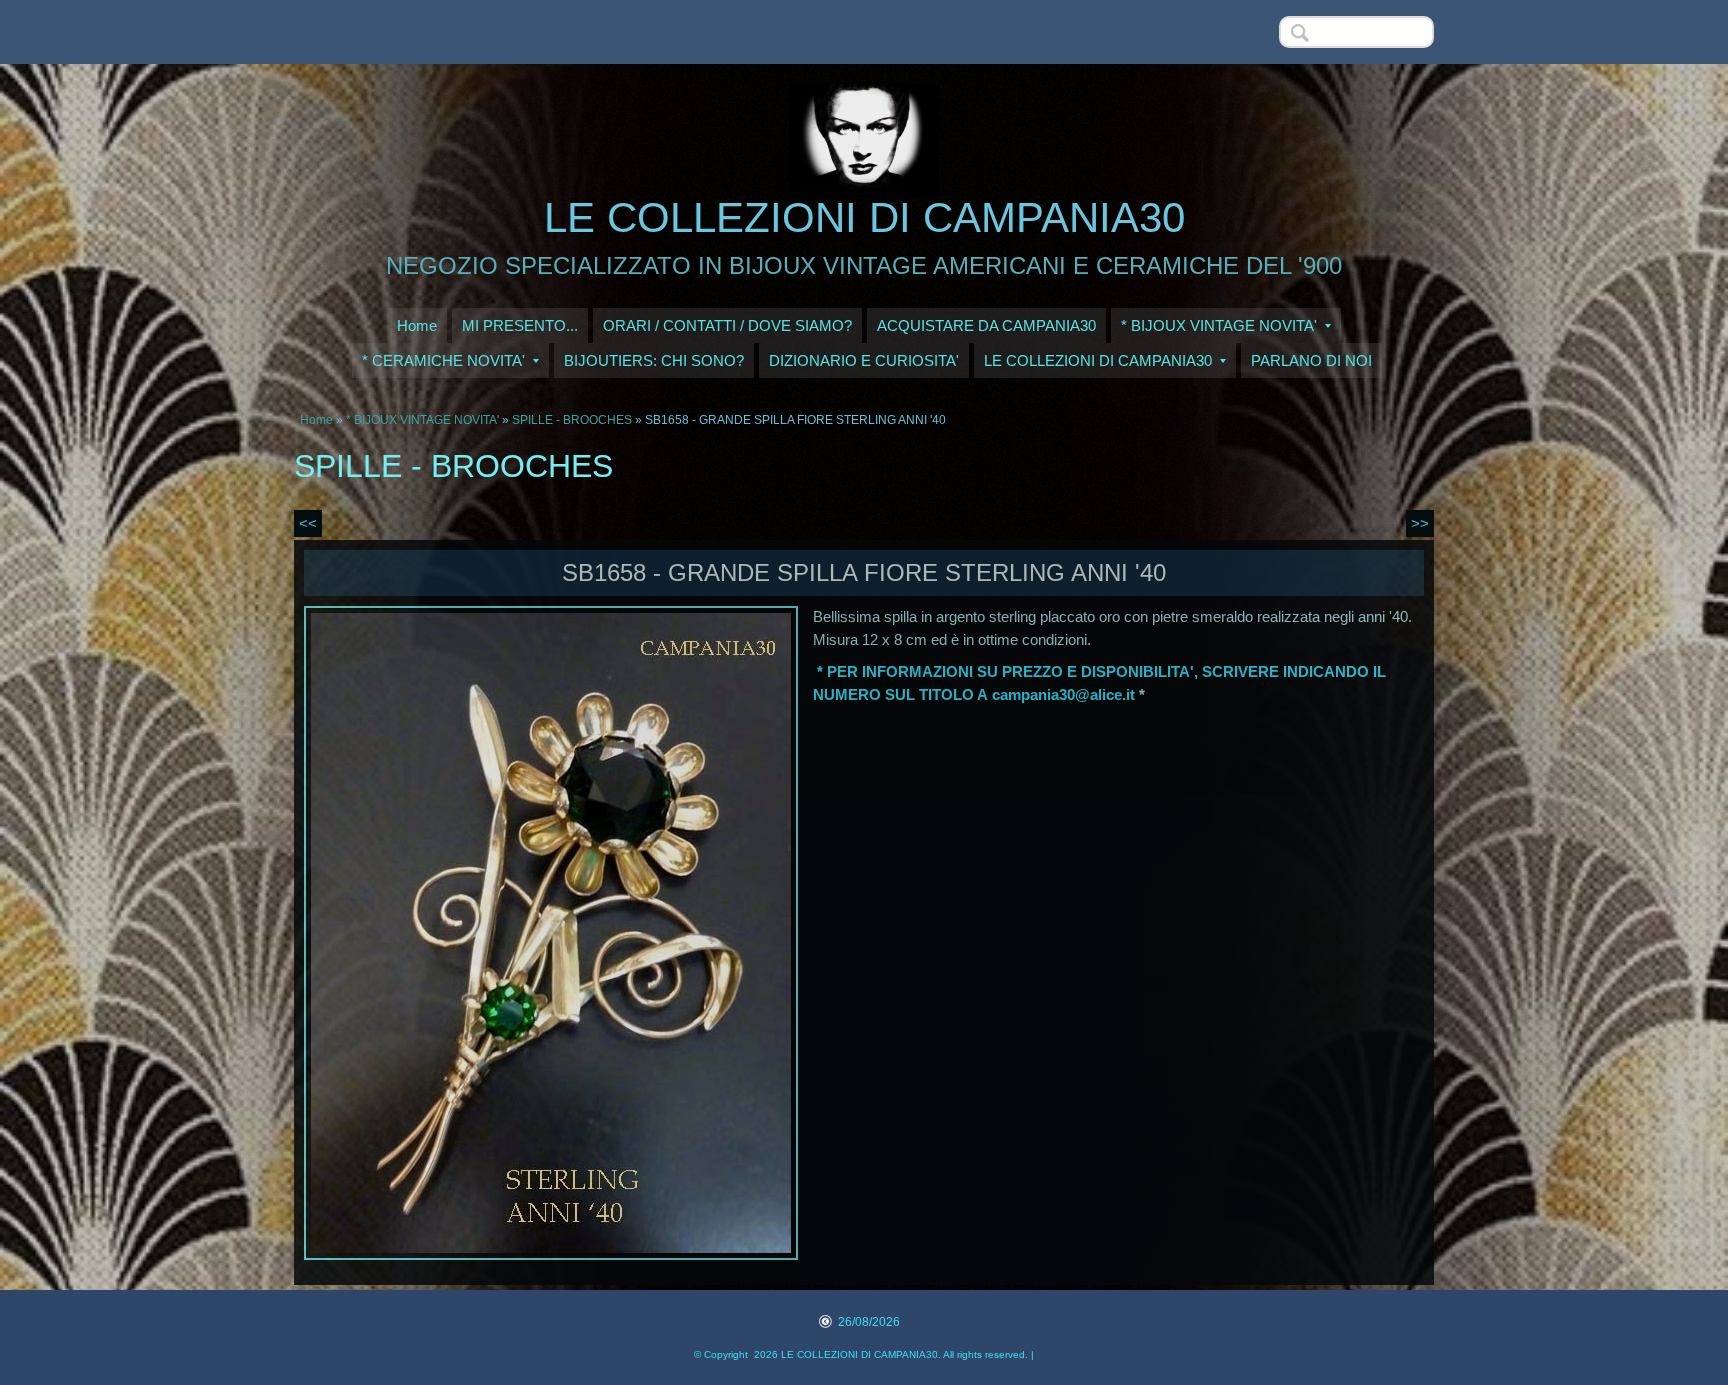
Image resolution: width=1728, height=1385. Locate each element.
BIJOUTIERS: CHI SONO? (654, 360)
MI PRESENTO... (520, 325)
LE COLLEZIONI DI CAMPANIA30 (864, 217)
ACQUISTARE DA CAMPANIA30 (986, 325)
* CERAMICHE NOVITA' (443, 360)
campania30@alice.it (1063, 694)
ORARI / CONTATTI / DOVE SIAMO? (727, 325)
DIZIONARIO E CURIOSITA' (864, 360)
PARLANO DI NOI (1311, 360)
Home (417, 325)
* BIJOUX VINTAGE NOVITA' (1219, 325)
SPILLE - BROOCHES (572, 420)
